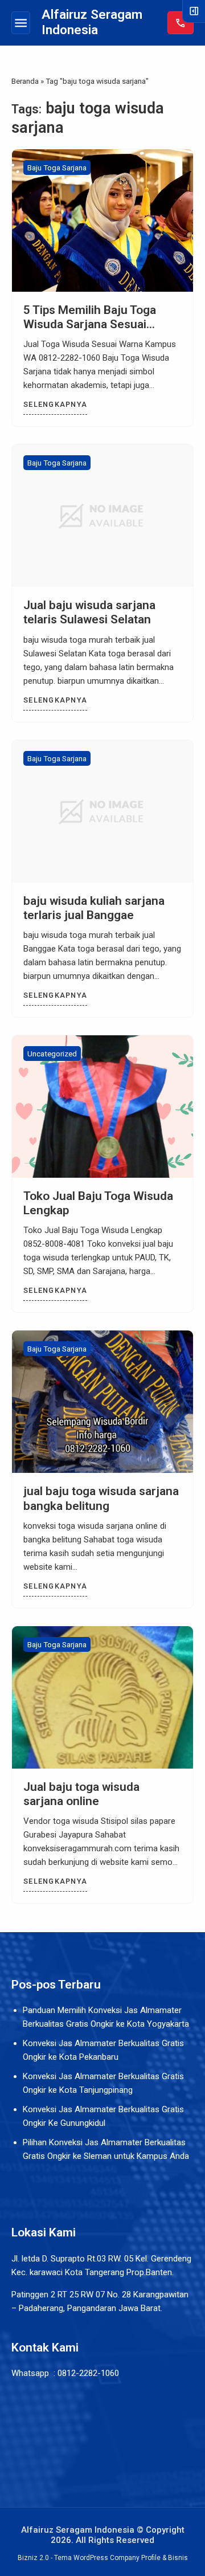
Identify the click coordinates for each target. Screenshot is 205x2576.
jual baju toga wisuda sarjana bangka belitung (101, 1498)
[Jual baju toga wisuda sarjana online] (102, 1697)
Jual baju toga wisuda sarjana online (81, 1794)
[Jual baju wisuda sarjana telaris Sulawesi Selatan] (102, 516)
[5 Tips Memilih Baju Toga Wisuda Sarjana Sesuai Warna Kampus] (102, 221)
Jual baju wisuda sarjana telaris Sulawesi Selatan (89, 612)
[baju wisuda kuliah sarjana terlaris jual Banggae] (102, 811)
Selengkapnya (55, 404)
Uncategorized (52, 1054)
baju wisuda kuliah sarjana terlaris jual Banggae (94, 908)
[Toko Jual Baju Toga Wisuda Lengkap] (102, 1107)
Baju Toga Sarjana (57, 168)
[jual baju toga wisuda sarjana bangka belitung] (102, 1402)
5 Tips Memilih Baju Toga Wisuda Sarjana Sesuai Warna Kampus (90, 324)
